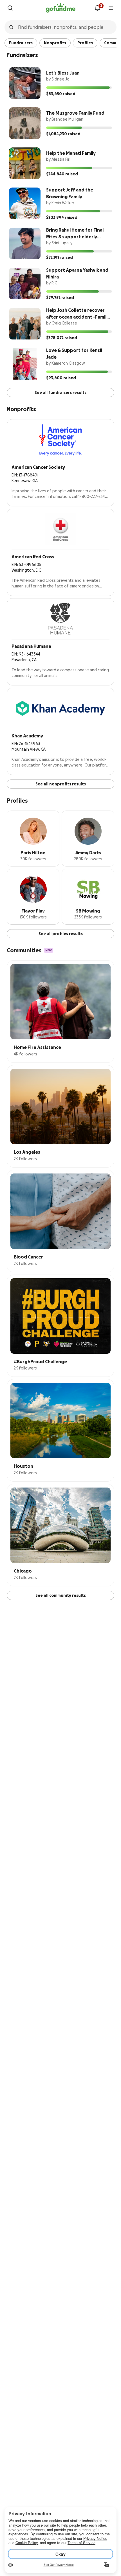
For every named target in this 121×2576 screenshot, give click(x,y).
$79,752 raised (60, 298)
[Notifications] (97, 8)
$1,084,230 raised (63, 134)
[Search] (10, 8)
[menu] (111, 8)
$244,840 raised (62, 174)
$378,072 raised (62, 338)
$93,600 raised (61, 378)
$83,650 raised (61, 94)
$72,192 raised (60, 258)
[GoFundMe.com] (61, 8)
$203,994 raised (62, 217)
